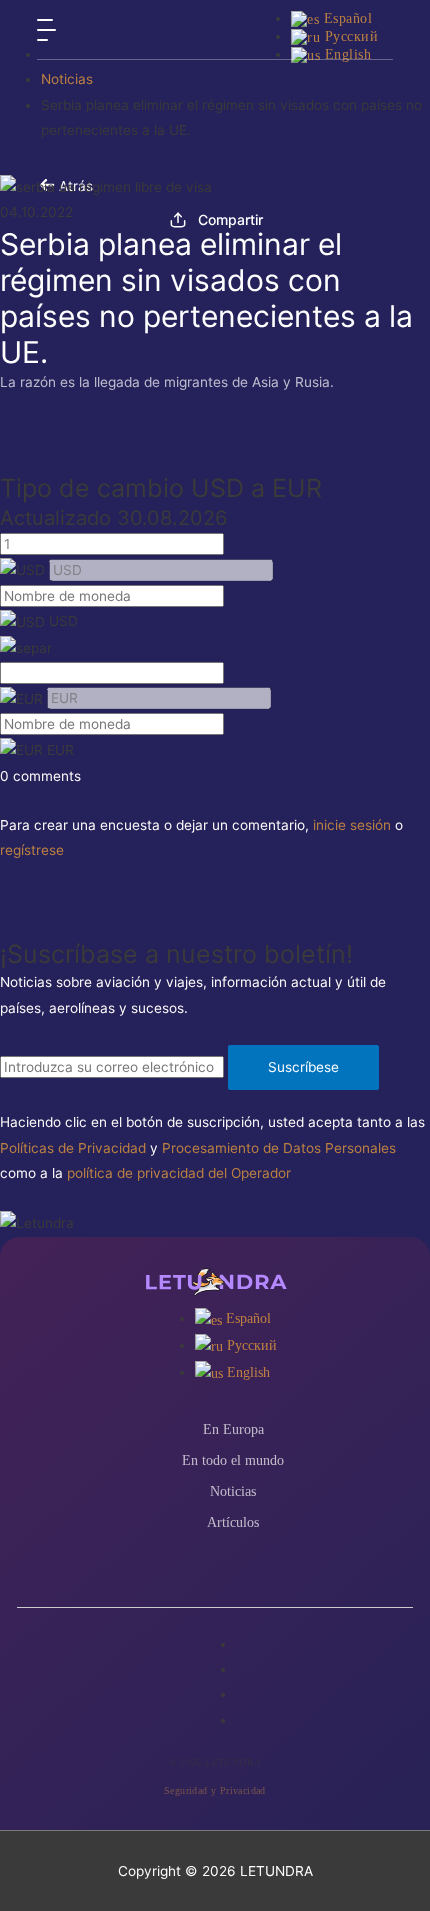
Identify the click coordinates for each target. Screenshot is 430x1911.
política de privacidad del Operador (179, 1173)
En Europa (233, 1429)
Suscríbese (303, 1067)
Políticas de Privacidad (73, 1148)
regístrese (32, 850)
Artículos (233, 1522)
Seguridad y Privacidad (215, 1790)
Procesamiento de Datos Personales (279, 1148)
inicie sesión (352, 825)
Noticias (67, 79)
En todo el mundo (233, 1460)
